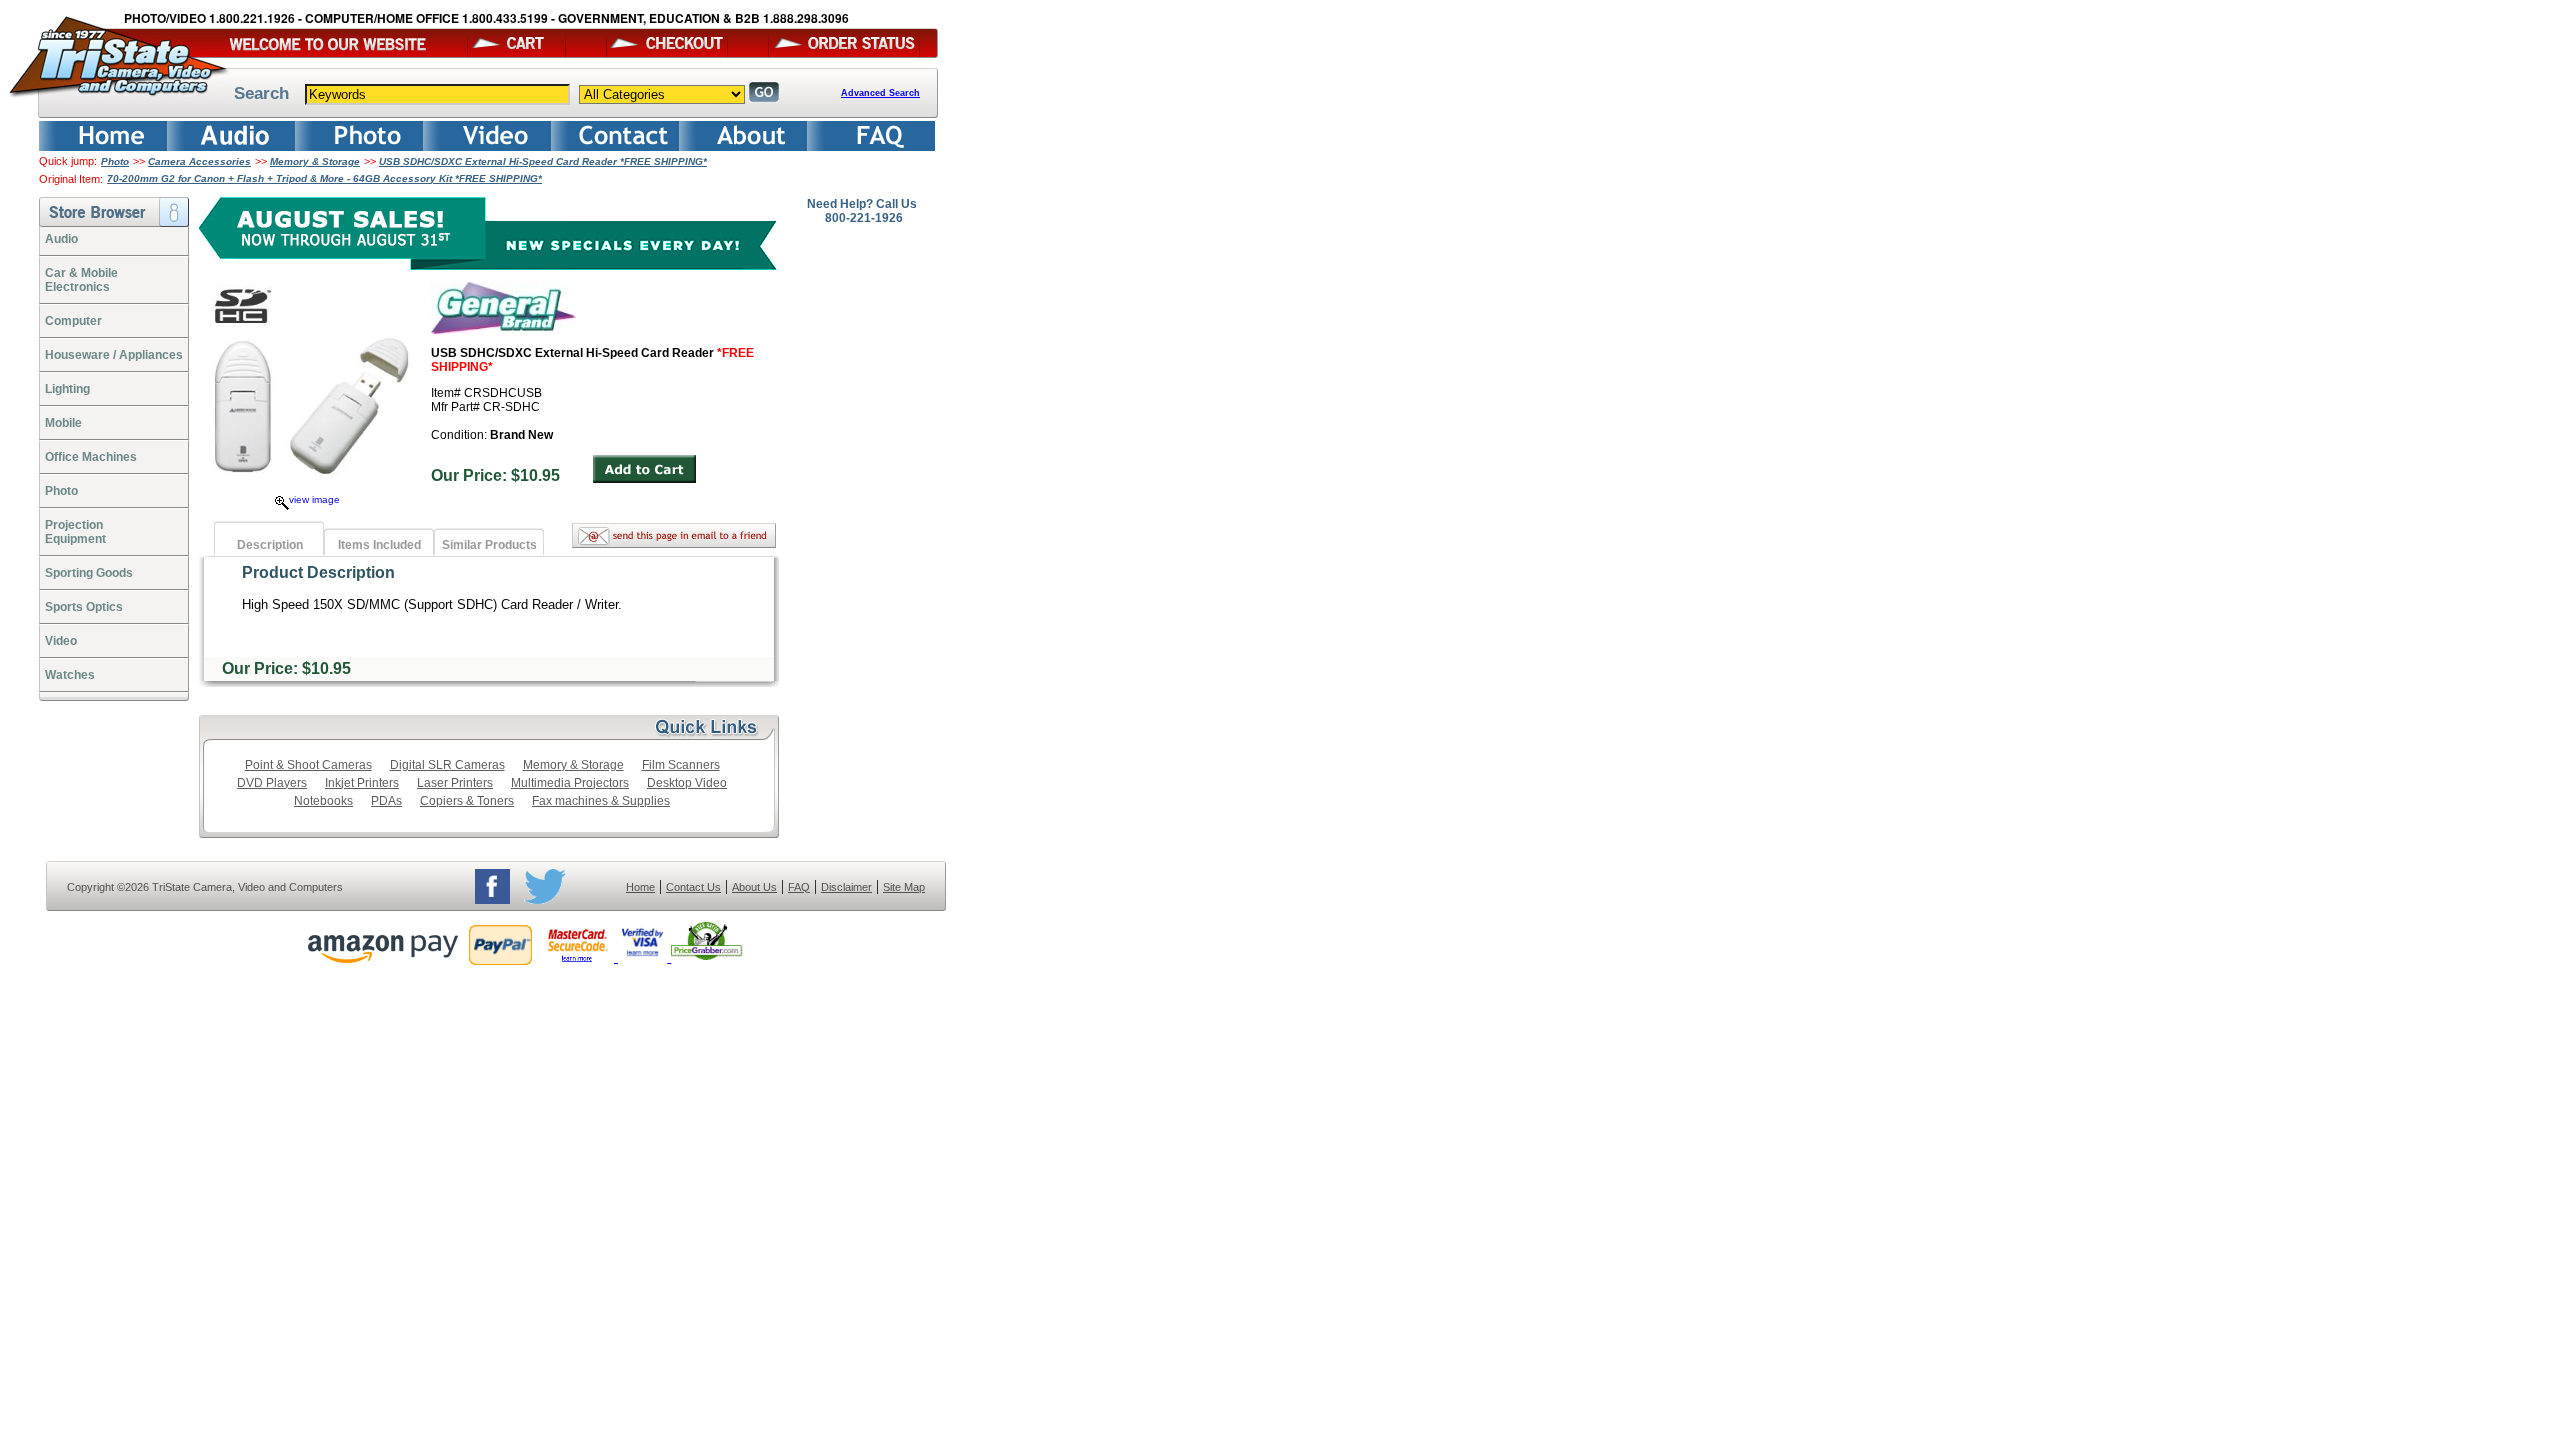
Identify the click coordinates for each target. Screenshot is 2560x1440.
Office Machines (91, 457)
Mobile (63, 423)
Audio (61, 239)
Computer (73, 321)
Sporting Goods (89, 573)
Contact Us (693, 887)
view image (314, 499)
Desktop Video (687, 783)
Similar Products (489, 545)
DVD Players (272, 783)
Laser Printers (455, 783)
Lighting (67, 389)
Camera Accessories (199, 161)
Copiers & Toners (467, 801)
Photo (115, 161)
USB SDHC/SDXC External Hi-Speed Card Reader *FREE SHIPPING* (543, 161)
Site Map (904, 887)
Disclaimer (846, 887)
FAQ (799, 887)
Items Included (379, 545)
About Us (754, 887)
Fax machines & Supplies (601, 801)
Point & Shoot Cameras (308, 765)
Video (61, 641)
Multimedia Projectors (570, 783)
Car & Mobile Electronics (81, 280)
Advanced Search (880, 93)
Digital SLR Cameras (447, 765)
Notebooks (323, 801)
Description (270, 545)
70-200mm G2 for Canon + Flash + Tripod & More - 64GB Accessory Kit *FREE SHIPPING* (324, 178)
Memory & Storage (315, 161)
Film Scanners (681, 765)
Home (640, 887)
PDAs (386, 801)
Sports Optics (84, 607)
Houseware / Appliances (114, 355)
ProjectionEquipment (75, 532)
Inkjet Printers (362, 783)
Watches (70, 675)
